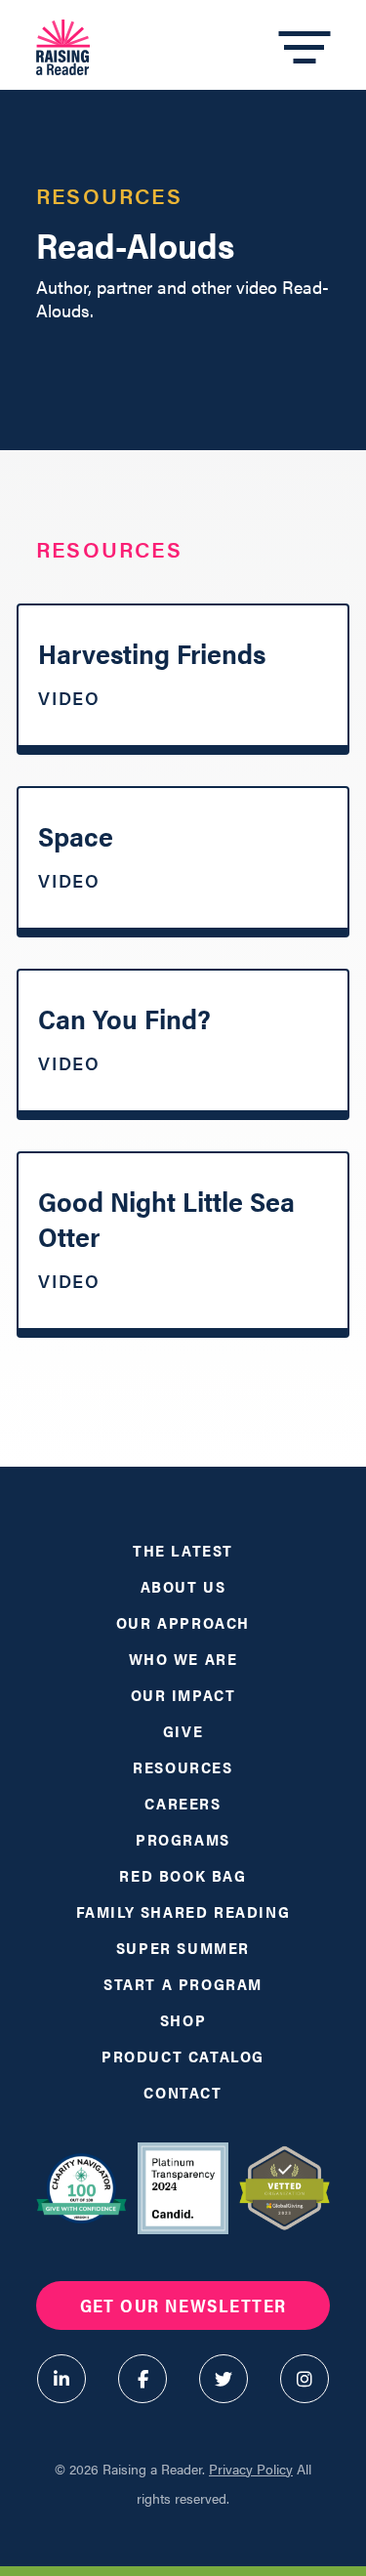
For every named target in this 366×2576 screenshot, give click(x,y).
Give (183, 1731)
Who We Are (183, 1659)
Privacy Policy (251, 2469)
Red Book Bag (183, 1875)
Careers (183, 1803)
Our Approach (183, 1622)
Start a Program (183, 1984)
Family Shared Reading (183, 1911)
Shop (183, 2020)
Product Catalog (183, 2056)
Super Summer (183, 1948)
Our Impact (183, 1695)
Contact (183, 2092)
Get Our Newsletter (183, 2305)
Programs (183, 1839)
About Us (183, 1586)
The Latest (183, 1550)
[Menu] (304, 48)
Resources (183, 1767)
